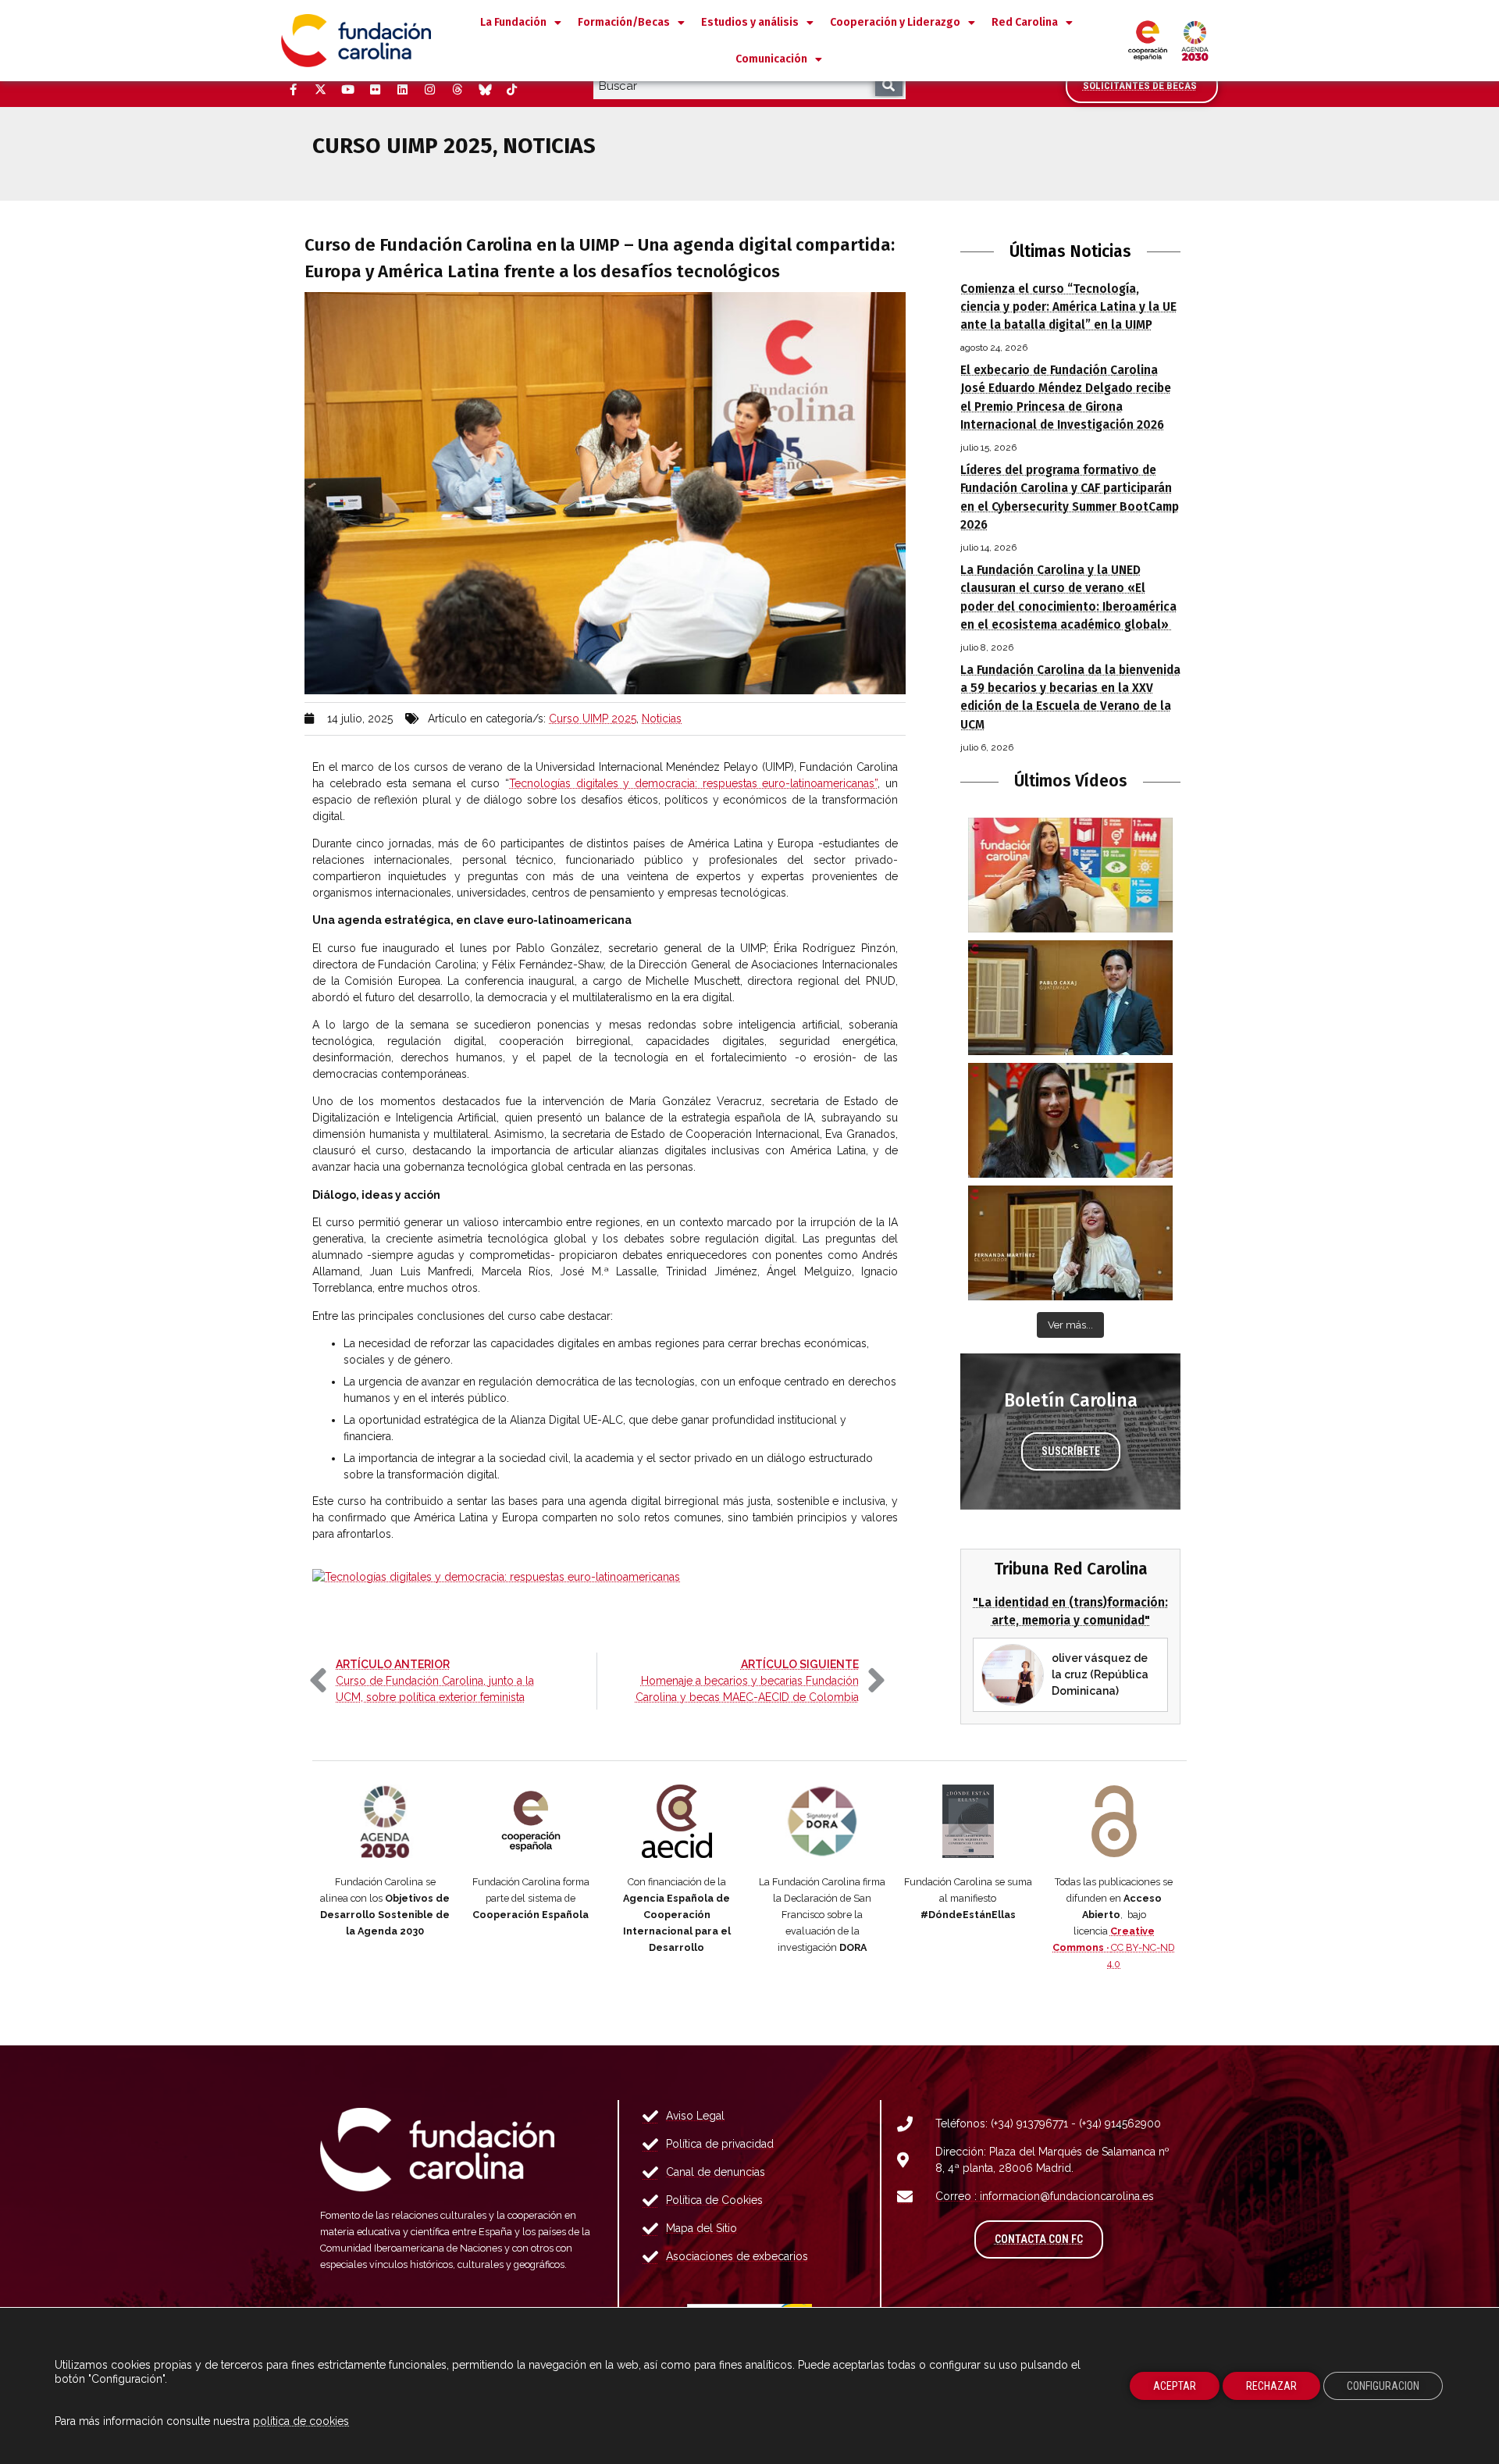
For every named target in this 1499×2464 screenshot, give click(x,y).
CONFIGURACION (1383, 2386)
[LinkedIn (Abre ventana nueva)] (402, 90)
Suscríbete (1071, 1451)
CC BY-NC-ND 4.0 (1114, 1947)
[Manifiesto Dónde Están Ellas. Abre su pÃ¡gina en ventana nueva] (968, 1821)
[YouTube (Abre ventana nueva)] (347, 90)
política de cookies (301, 2421)
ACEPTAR (1175, 2386)
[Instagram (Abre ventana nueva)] (429, 90)
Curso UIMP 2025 (593, 719)
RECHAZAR (1271, 2386)
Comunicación (771, 59)
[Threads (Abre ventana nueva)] (457, 90)
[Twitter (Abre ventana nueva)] (320, 90)
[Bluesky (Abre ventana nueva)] (484, 90)
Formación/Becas (624, 22)
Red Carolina (1025, 22)
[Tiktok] (511, 90)
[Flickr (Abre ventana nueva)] (375, 90)
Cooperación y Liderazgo (895, 22)
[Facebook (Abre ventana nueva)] (293, 90)
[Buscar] (889, 86)
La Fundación (513, 22)
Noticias (662, 719)
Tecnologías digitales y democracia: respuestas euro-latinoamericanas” (693, 783)
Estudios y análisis (750, 22)
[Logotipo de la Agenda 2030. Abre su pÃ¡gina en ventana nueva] (385, 1821)
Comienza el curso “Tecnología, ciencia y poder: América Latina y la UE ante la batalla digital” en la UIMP (1068, 307)
